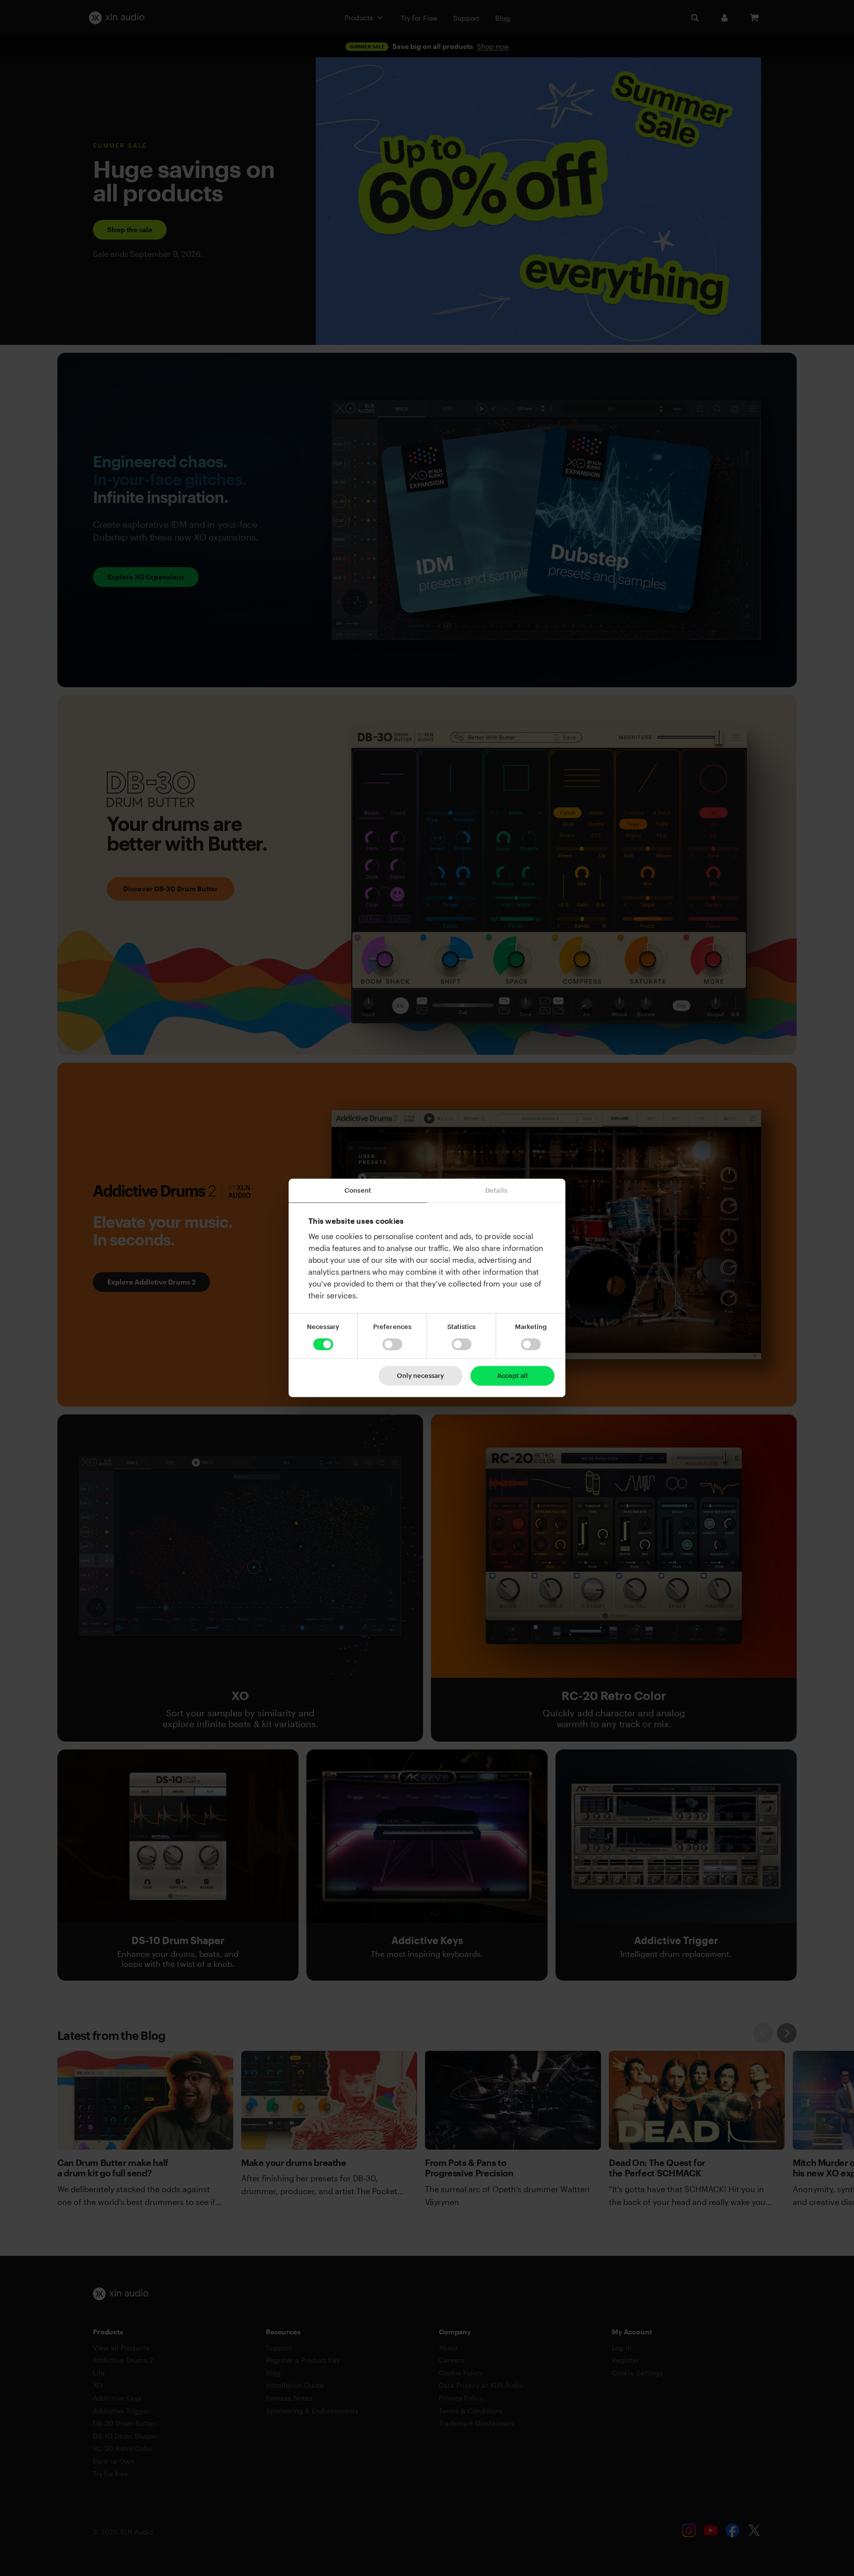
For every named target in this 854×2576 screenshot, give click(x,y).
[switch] (392, 1344)
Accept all (512, 1375)
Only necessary (420, 1375)
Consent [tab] (358, 1190)
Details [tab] (496, 1190)
